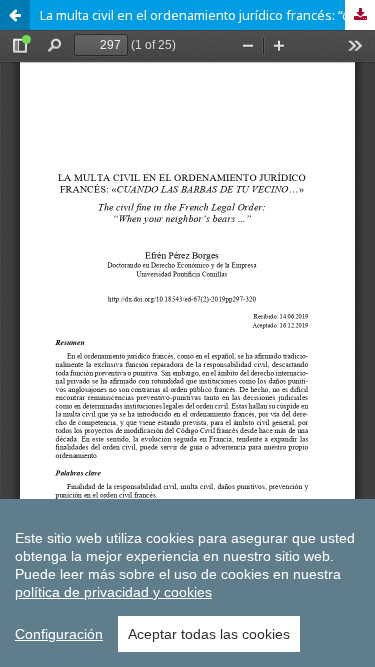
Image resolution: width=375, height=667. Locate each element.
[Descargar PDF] (360, 15)
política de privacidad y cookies (113, 592)
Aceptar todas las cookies (209, 634)
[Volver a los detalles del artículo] (15, 15)
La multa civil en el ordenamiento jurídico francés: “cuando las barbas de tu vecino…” (207, 15)
